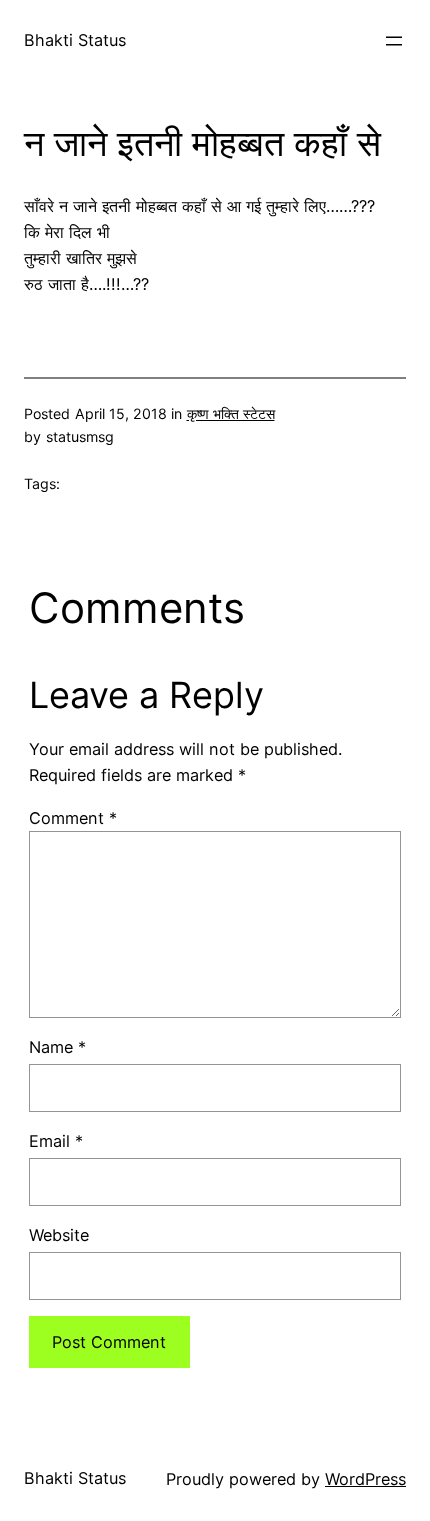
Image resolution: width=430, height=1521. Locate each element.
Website (59, 1235)
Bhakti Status (75, 40)
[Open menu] (394, 41)
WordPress (365, 1479)
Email (56, 1141)
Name (57, 1047)
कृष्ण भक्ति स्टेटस (231, 413)
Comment (73, 818)
